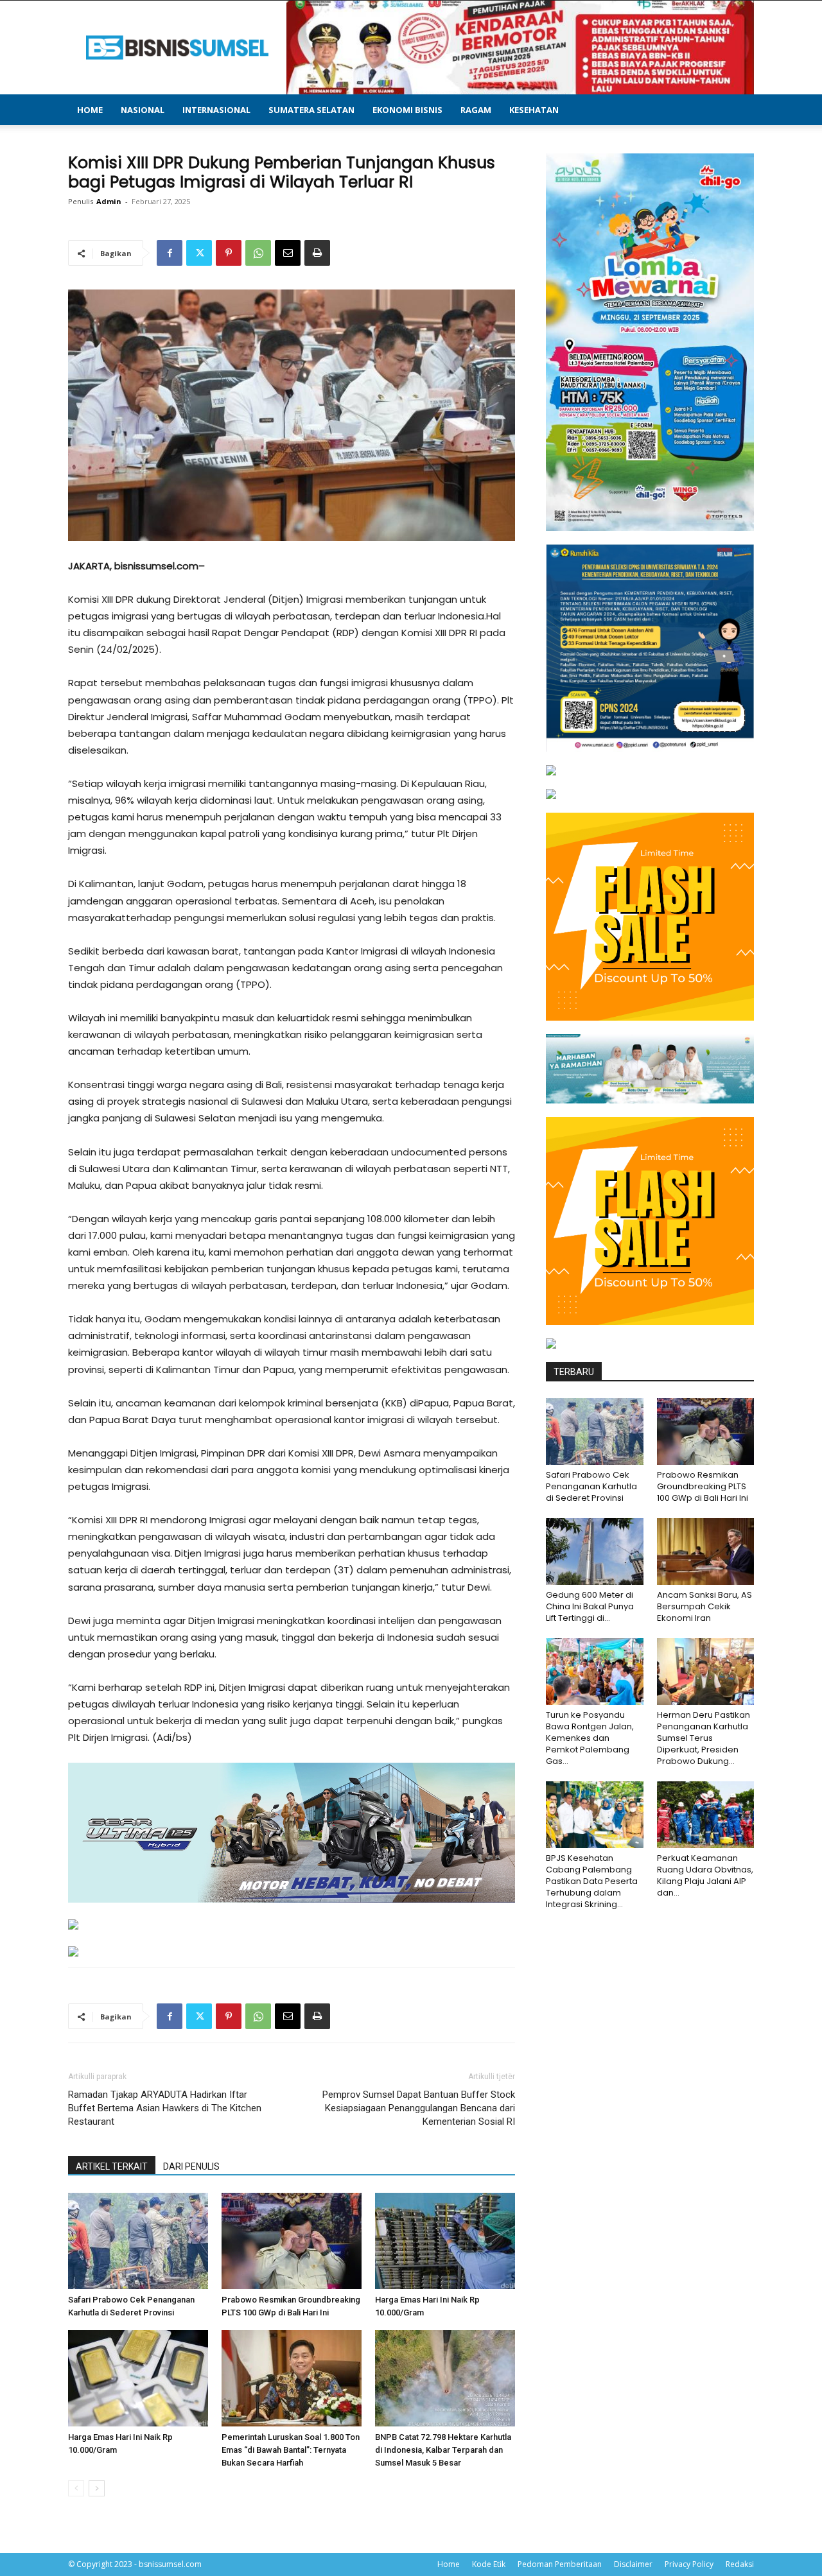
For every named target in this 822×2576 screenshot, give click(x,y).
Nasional (143, 110)
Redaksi (740, 2564)
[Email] (288, 253)
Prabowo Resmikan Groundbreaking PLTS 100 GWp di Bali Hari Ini (703, 1486)
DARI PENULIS (191, 2166)
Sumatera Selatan (311, 110)
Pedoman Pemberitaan (560, 2564)
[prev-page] (76, 2488)
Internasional (216, 110)
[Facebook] (170, 253)
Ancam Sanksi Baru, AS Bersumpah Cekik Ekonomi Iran (704, 1606)
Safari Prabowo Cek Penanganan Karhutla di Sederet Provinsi (591, 1486)
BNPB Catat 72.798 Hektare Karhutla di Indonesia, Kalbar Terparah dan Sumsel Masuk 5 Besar (443, 2450)
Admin (109, 201)
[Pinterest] (229, 253)
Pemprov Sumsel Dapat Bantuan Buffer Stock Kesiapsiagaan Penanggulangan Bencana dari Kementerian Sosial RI (419, 2108)
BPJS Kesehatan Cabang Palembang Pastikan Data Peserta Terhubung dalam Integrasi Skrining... (592, 1881)
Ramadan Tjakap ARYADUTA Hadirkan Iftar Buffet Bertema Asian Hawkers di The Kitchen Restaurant (165, 2108)
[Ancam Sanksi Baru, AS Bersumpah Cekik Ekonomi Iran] (706, 1552)
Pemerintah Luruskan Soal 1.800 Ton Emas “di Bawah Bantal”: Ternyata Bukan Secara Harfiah (291, 2450)
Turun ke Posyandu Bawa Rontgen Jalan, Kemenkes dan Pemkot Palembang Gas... (590, 1738)
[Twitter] (199, 253)
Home (90, 110)
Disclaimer (633, 2564)
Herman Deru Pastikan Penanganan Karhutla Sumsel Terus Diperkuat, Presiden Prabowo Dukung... (704, 1738)
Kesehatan (534, 110)
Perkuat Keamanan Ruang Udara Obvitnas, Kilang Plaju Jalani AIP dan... (705, 1875)
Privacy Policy (689, 2564)
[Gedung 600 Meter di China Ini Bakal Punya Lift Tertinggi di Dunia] (595, 1552)
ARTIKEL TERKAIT (112, 2166)
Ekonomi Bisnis (407, 110)
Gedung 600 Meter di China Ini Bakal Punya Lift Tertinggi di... (590, 1606)
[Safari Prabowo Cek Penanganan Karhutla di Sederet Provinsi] (138, 2241)
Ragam (476, 110)
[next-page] (97, 2488)
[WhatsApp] (258, 253)
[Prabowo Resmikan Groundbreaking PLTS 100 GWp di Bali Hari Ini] (292, 2241)
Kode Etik (489, 2564)
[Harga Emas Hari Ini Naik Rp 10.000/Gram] (445, 2241)
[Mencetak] (317, 253)
